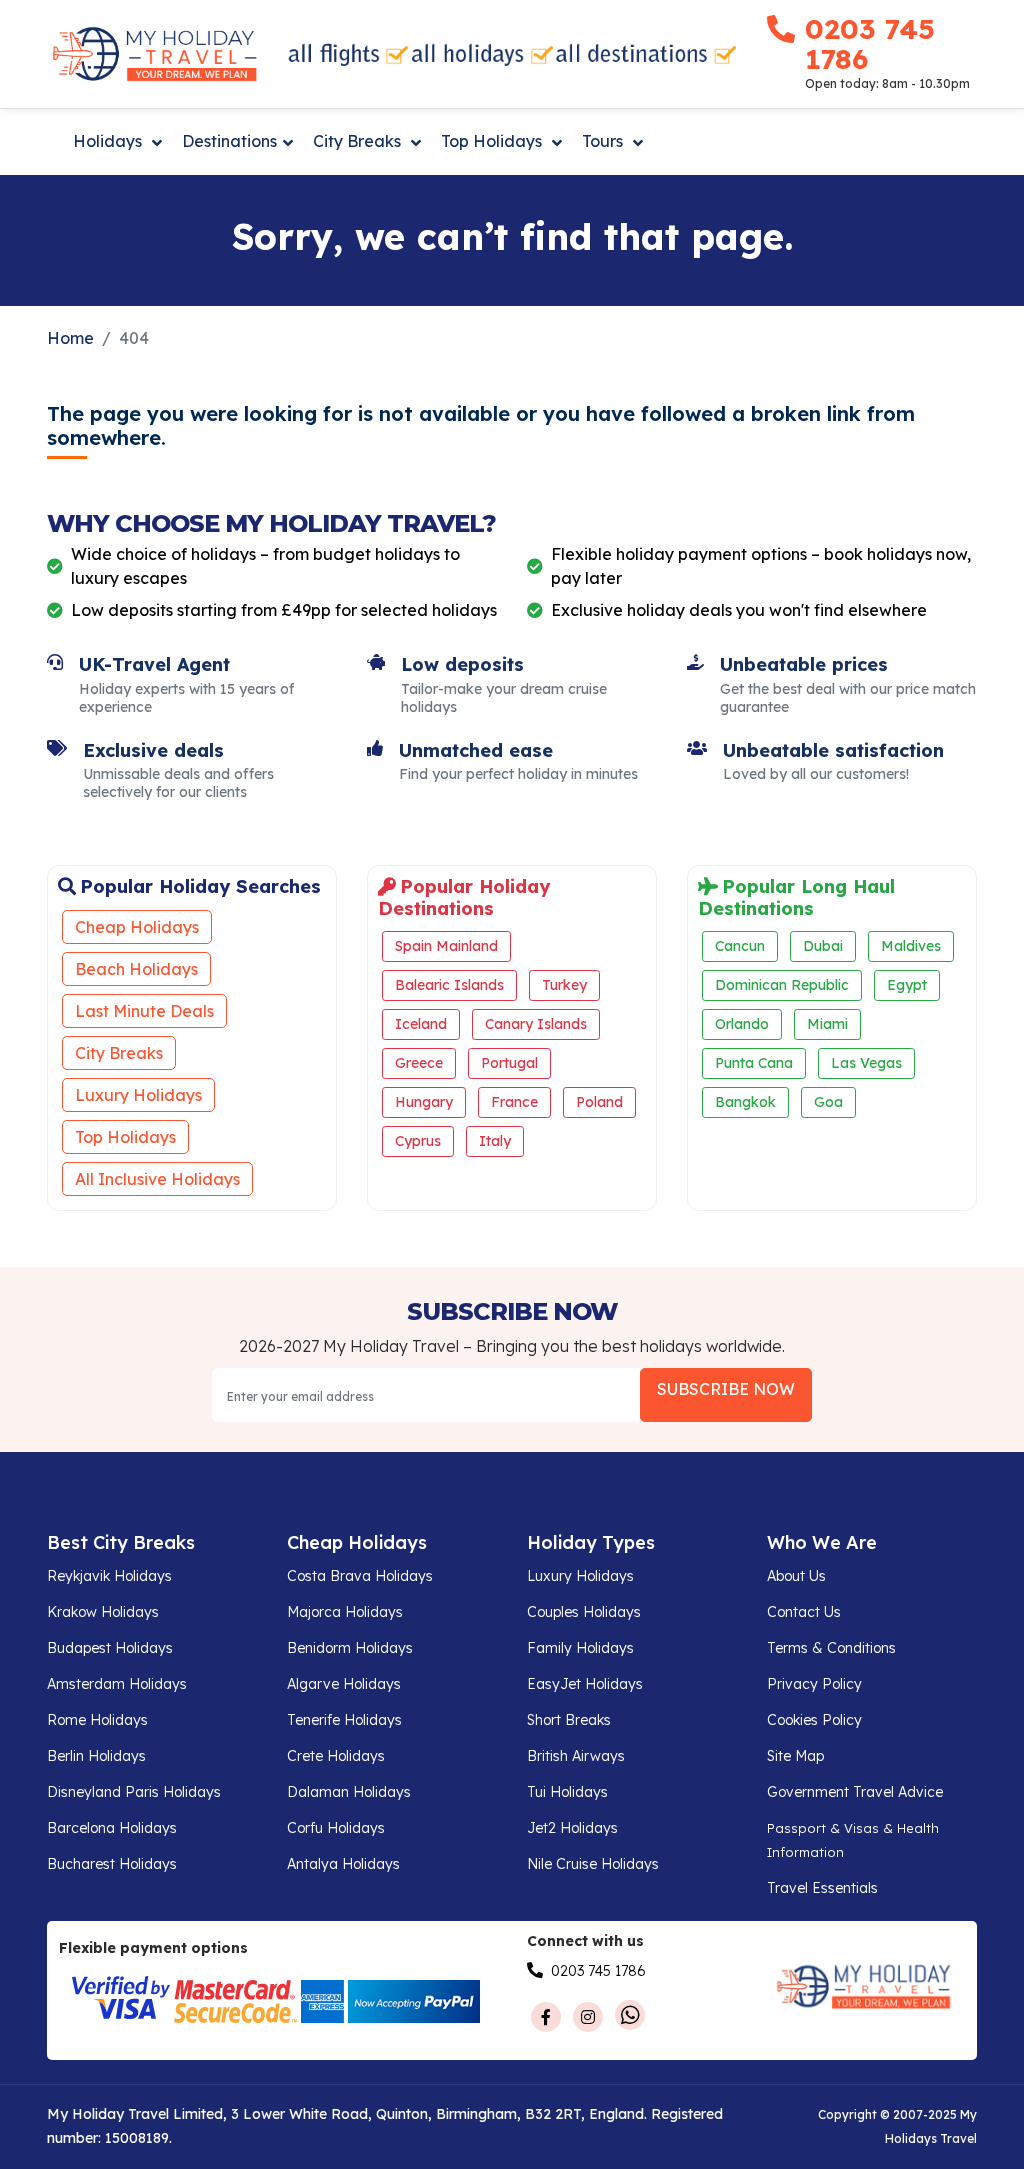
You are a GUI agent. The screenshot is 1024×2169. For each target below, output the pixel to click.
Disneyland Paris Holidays (134, 1792)
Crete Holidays (336, 1756)
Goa (828, 1102)
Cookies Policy (814, 1720)
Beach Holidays (136, 969)
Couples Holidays (584, 1612)
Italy (495, 1141)
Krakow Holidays (103, 1612)
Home (70, 338)
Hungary (424, 1102)
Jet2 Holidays (572, 1828)
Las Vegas (866, 1063)
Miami (827, 1024)
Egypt (907, 985)
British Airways (576, 1756)
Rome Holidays (97, 1720)
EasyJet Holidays (585, 1684)
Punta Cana (754, 1063)
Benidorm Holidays (350, 1648)
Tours (604, 141)
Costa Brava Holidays (360, 1576)
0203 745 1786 (870, 43)
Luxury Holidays (138, 1095)
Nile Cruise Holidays (593, 1864)
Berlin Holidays (96, 1756)
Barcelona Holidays (112, 1828)
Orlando (742, 1024)
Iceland (421, 1024)
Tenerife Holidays (344, 1720)
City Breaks (359, 141)
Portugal (509, 1063)
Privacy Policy (814, 1684)
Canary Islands (536, 1024)
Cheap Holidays (137, 927)
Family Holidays (580, 1648)
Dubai (823, 946)
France (514, 1102)
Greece (419, 1063)
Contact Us (804, 1612)
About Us (796, 1576)
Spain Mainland (446, 946)
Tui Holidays (567, 1792)
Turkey (564, 985)
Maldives (911, 946)
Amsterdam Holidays (117, 1684)
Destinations (229, 141)
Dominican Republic (782, 985)
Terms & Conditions (831, 1648)
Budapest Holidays (110, 1648)
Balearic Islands (449, 985)
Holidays (109, 141)
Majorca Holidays (345, 1612)
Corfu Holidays (336, 1828)
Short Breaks (569, 1720)
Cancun (740, 946)
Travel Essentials (822, 1888)
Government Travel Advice (855, 1792)
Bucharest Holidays (112, 1864)
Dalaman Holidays (349, 1792)
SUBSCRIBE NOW (726, 1389)
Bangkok (745, 1102)
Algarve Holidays (344, 1684)
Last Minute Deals (144, 1011)
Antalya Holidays (343, 1864)
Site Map (795, 1756)
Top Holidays (493, 141)
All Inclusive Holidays (157, 1179)
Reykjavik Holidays (109, 1576)
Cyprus (418, 1141)
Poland (599, 1102)
